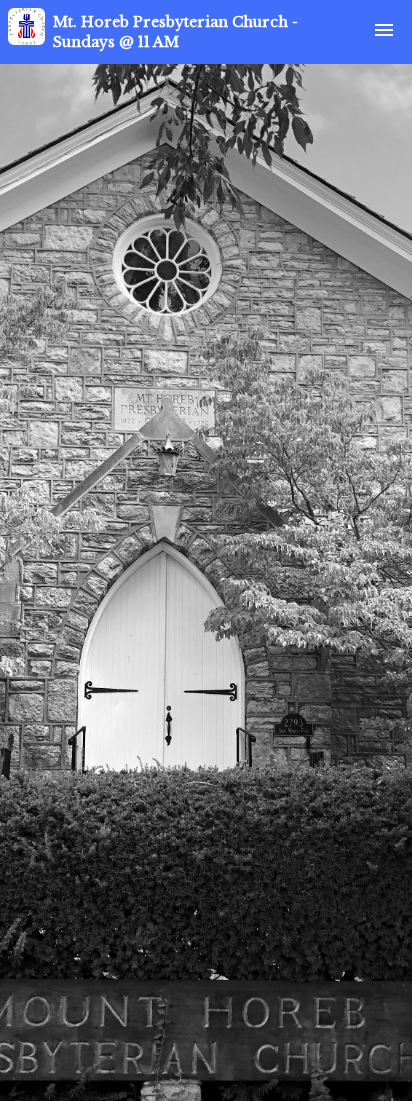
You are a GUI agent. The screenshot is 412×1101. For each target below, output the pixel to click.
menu (384, 30)
